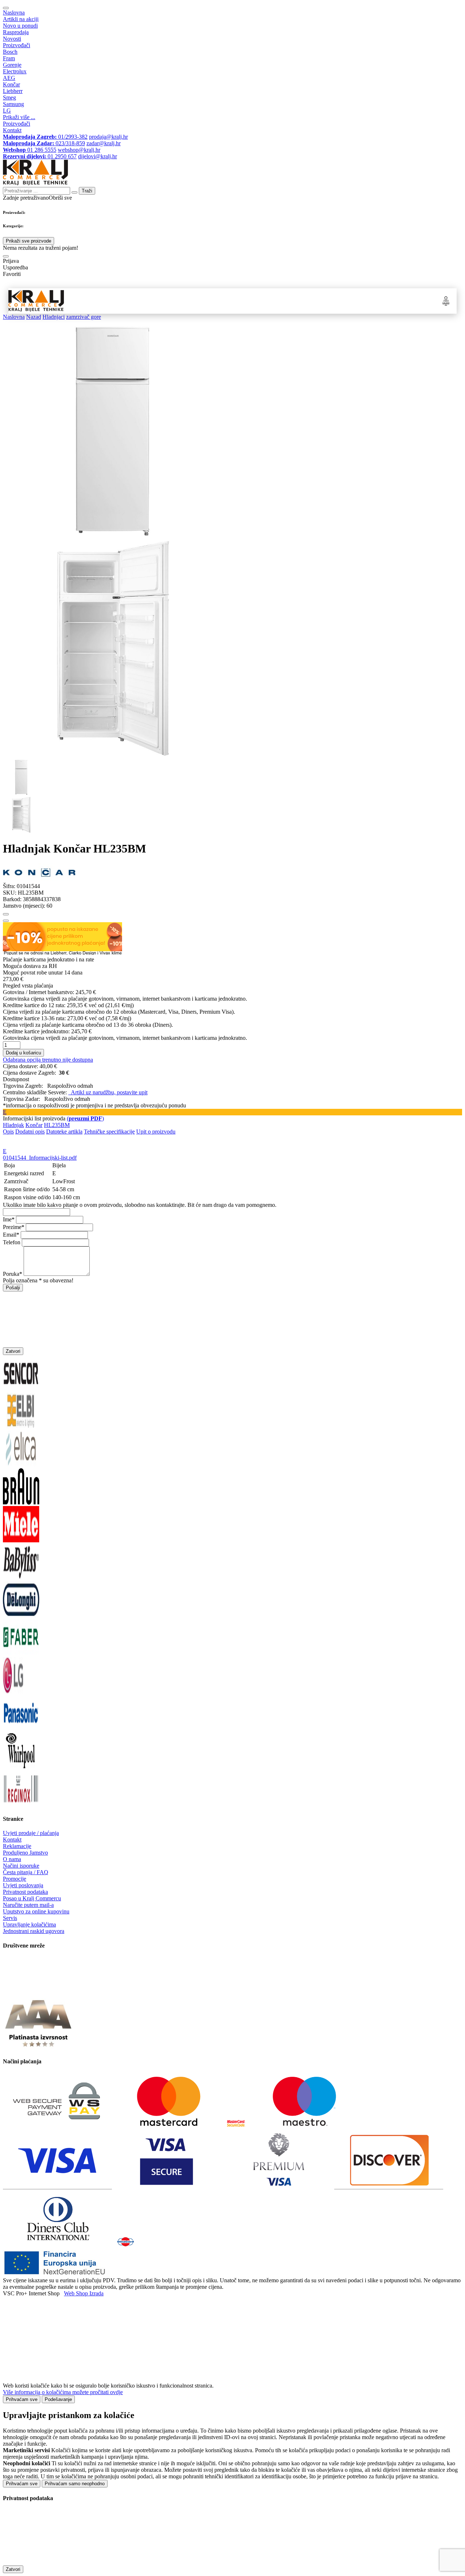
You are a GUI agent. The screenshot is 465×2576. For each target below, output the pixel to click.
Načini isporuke (21, 1866)
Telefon (12, 1242)
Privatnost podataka (25, 1892)
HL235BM (57, 1125)
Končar (11, 84)
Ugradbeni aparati (119, 301)
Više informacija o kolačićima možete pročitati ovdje (63, 2392)
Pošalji (13, 1288)
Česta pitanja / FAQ (26, 1872)
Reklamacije (17, 1846)
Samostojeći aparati (83, 301)
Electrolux (15, 71)
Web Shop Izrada (84, 2293)
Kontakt (12, 130)
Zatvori (13, 1351)
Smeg (9, 97)
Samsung (13, 104)
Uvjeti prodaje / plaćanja (31, 1833)
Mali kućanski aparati (252, 301)
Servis (10, 1918)
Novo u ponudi (20, 26)
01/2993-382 (45, 137)
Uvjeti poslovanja (23, 1885)
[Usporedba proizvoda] (6, 921)
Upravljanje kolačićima (29, 1924)
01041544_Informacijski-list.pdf (40, 1158)
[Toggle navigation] (6, 8)
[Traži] (6, 256)
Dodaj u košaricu (23, 1053)
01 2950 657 (40, 156)
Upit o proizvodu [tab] (156, 1132)
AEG (9, 78)
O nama (12, 1859)
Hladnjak (13, 1125)
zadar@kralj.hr (104, 143)
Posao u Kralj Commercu (32, 1898)
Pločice (315, 301)
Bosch (10, 52)
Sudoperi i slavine (179, 301)
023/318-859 (44, 143)
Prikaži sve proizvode (29, 241)
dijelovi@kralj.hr (98, 156)
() (85, 1118)
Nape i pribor (149, 301)
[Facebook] (21, 1991)
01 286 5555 (30, 150)
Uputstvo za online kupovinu (36, 1911)
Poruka (11, 1274)
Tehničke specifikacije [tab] (109, 1132)
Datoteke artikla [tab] (64, 1132)
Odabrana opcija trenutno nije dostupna (48, 1060)
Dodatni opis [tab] (30, 1132)
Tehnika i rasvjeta (290, 301)
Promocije (15, 1879)
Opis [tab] (8, 1132)
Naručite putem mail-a (28, 1905)
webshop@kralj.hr (79, 150)
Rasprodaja (16, 32)
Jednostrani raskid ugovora (34, 1931)
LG (7, 111)
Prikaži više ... (19, 117)
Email (10, 1235)
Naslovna (14, 13)
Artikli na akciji (21, 19)
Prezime (12, 1227)
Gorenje (12, 65)
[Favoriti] (6, 914)
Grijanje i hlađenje (213, 301)
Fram (9, 58)
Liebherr (13, 91)
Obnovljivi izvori (338, 301)
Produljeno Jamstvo (25, 1853)
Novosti (12, 39)
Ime (7, 1219)
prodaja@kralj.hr (108, 137)
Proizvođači (17, 45)
